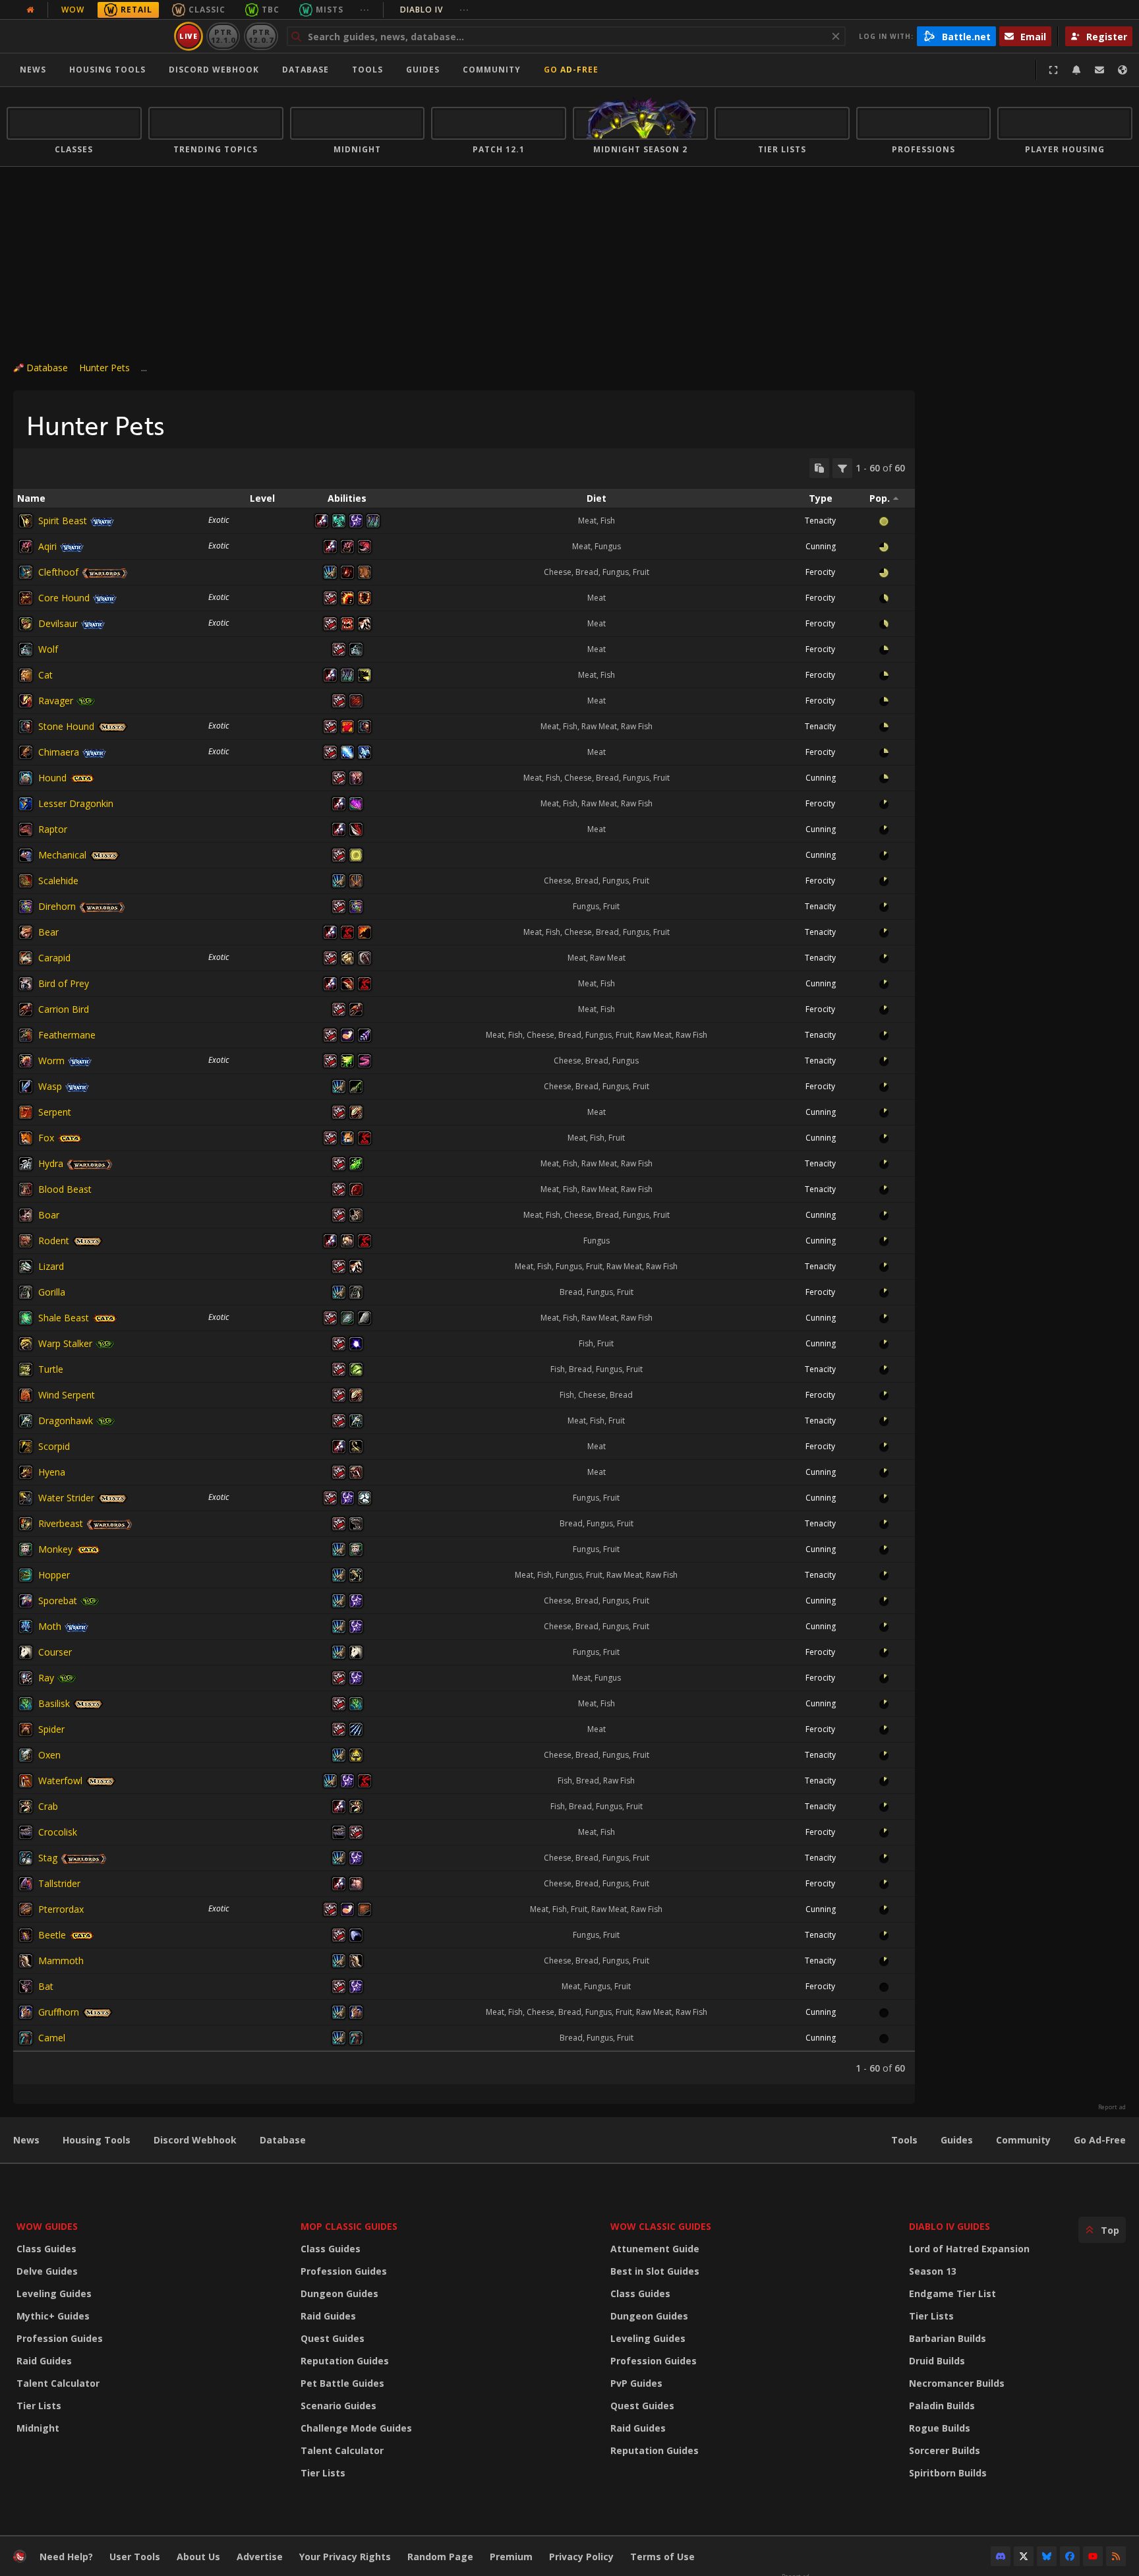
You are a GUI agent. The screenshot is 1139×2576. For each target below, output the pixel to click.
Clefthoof (58, 572)
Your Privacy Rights (345, 2557)
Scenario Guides (338, 2406)
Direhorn (57, 906)
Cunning (821, 546)
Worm (51, 1061)
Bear (48, 932)
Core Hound (64, 598)
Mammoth (61, 1961)
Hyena (52, 1472)
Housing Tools (97, 2140)
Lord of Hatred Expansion (969, 2249)
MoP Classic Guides (349, 2226)
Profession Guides (60, 2338)
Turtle (51, 1369)
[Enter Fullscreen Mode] (1053, 70)
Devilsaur (58, 623)
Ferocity (820, 572)
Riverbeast (61, 1523)
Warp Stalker (65, 1343)
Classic (207, 10)
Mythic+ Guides (53, 2316)
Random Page (440, 2557)
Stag (48, 1858)
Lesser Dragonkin (76, 803)
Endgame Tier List (952, 2293)
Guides (423, 70)
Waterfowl (60, 1781)
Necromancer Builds (957, 2383)
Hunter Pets (104, 368)
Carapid (54, 958)
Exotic (219, 520)
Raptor (53, 829)
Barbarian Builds (948, 2338)
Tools (904, 2140)
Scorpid (54, 1446)
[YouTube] (1093, 2556)
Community (492, 70)
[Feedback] (1099, 70)
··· (365, 10)
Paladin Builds (942, 2406)
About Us (198, 2557)
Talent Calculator (58, 2383)
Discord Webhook (214, 70)
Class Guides (46, 2249)
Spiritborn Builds (948, 2473)
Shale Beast (64, 1318)
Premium (511, 2557)
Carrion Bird (64, 1009)
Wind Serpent (67, 1395)
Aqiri (47, 546)
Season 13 (933, 2271)
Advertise (260, 2557)
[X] (1024, 2556)
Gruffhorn (59, 2012)
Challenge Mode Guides (356, 2428)
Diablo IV (435, 10)
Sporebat (58, 1601)
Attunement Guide (655, 2249)
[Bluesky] (1047, 2556)
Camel (52, 2038)
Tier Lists (39, 2406)
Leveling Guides (54, 2293)
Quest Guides (333, 2338)
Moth (50, 1626)
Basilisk (54, 1703)
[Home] (88, 36)
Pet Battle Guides (342, 2383)
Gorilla (52, 1292)
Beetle (52, 1935)
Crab (48, 1806)
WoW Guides (47, 2226)
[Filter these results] (842, 468)
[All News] (30, 10)
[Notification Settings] (1076, 70)
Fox (46, 1138)
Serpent (55, 1112)
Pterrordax (61, 1909)
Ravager (56, 701)
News (33, 70)
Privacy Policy (581, 2557)
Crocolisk (58, 1832)
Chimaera (59, 752)
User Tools (135, 2557)
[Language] (1123, 70)
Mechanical (62, 855)
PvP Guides (636, 2383)
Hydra (51, 1163)
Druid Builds (937, 2361)
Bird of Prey (64, 983)
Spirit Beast (63, 521)
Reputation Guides (345, 2361)
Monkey (55, 1549)
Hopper (54, 1575)
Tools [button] (367, 70)
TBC (271, 10)
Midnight (38, 2428)
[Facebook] (1070, 2556)
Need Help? (66, 2557)
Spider (51, 1729)
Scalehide (58, 881)
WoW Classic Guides (661, 2226)
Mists (330, 10)
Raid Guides (44, 2361)
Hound (52, 778)
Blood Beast (65, 1189)
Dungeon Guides (339, 2293)
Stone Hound (66, 726)
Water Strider (66, 1498)
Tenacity (820, 521)
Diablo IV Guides (949, 2226)
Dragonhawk (66, 1421)
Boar (49, 1215)
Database (306, 70)
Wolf (48, 649)
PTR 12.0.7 (261, 36)
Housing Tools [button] (107, 70)
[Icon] (26, 521)
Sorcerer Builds (945, 2450)
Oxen (49, 1755)
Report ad (1112, 2107)
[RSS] (1116, 2556)
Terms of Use (662, 2557)
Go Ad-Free (571, 70)
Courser (55, 1652)
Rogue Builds (940, 2428)
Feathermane (67, 1035)
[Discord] (1001, 2556)
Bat (46, 1986)
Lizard (51, 1266)
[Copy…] (819, 468)
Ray (46, 1678)
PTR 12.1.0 (223, 36)
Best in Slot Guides (655, 2271)
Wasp (50, 1086)
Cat (45, 675)
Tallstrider (59, 1883)
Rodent (54, 1241)
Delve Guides (47, 2271)
